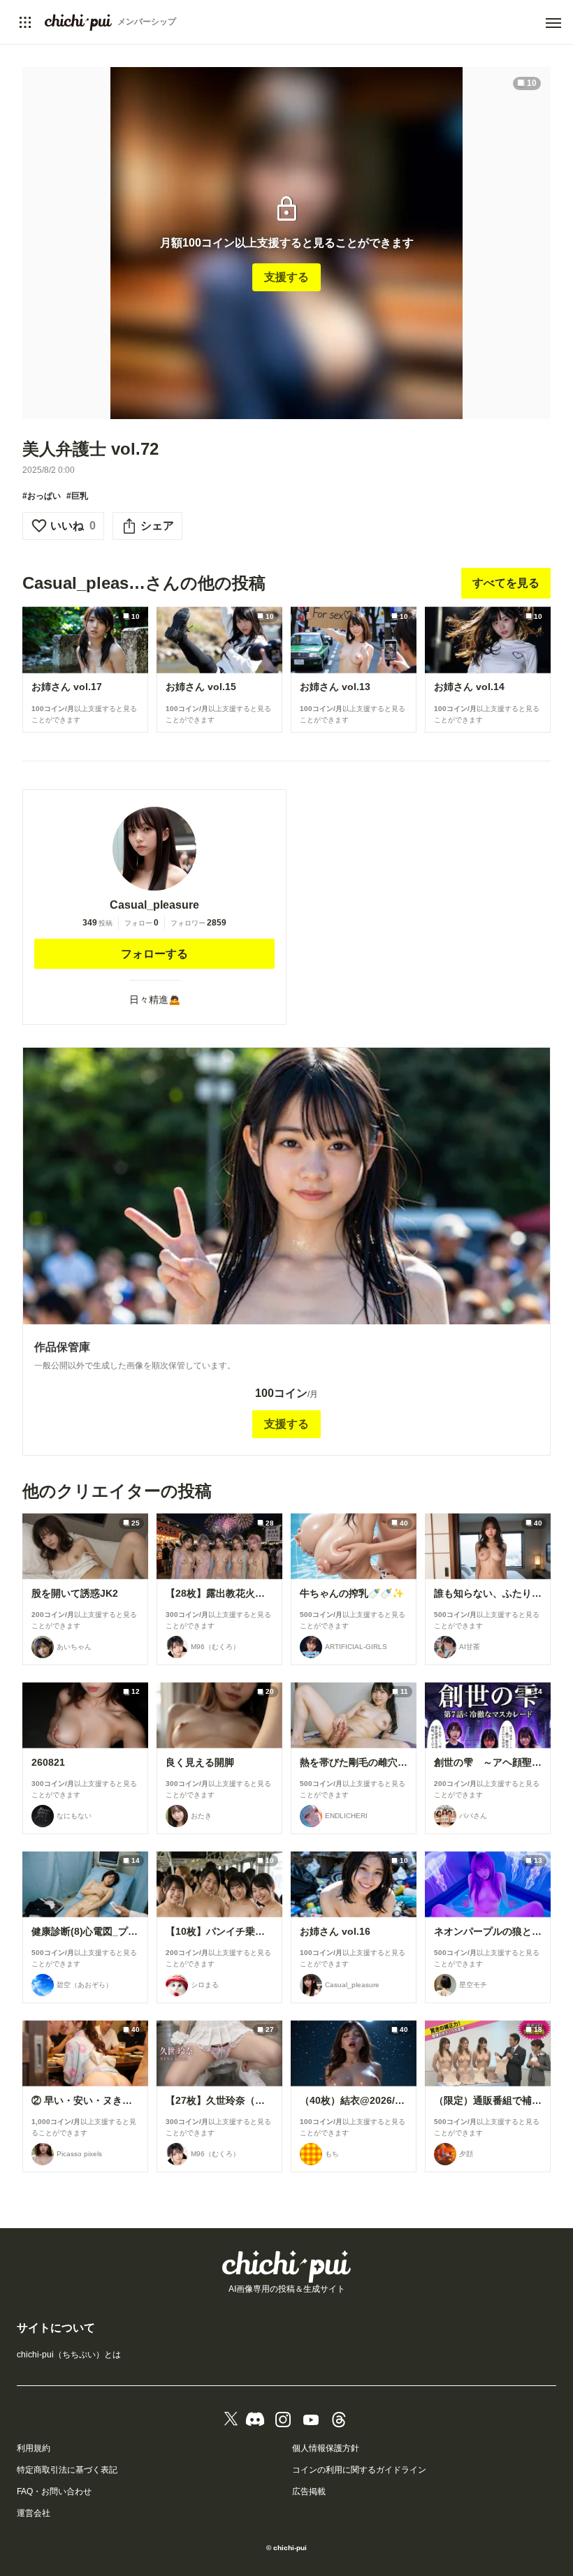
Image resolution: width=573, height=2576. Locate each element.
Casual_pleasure (154, 905)
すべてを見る (506, 583)
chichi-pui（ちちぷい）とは (69, 2355)
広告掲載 (309, 2491)
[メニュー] (553, 23)
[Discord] (255, 2420)
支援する (286, 277)
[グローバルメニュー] (25, 22)
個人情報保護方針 (326, 2448)
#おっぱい (42, 496)
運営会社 (34, 2513)
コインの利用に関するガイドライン (359, 2470)
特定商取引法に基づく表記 (67, 2470)
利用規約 (34, 2448)
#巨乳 (77, 496)
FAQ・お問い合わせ (54, 2491)
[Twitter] (231, 2420)
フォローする (154, 954)
